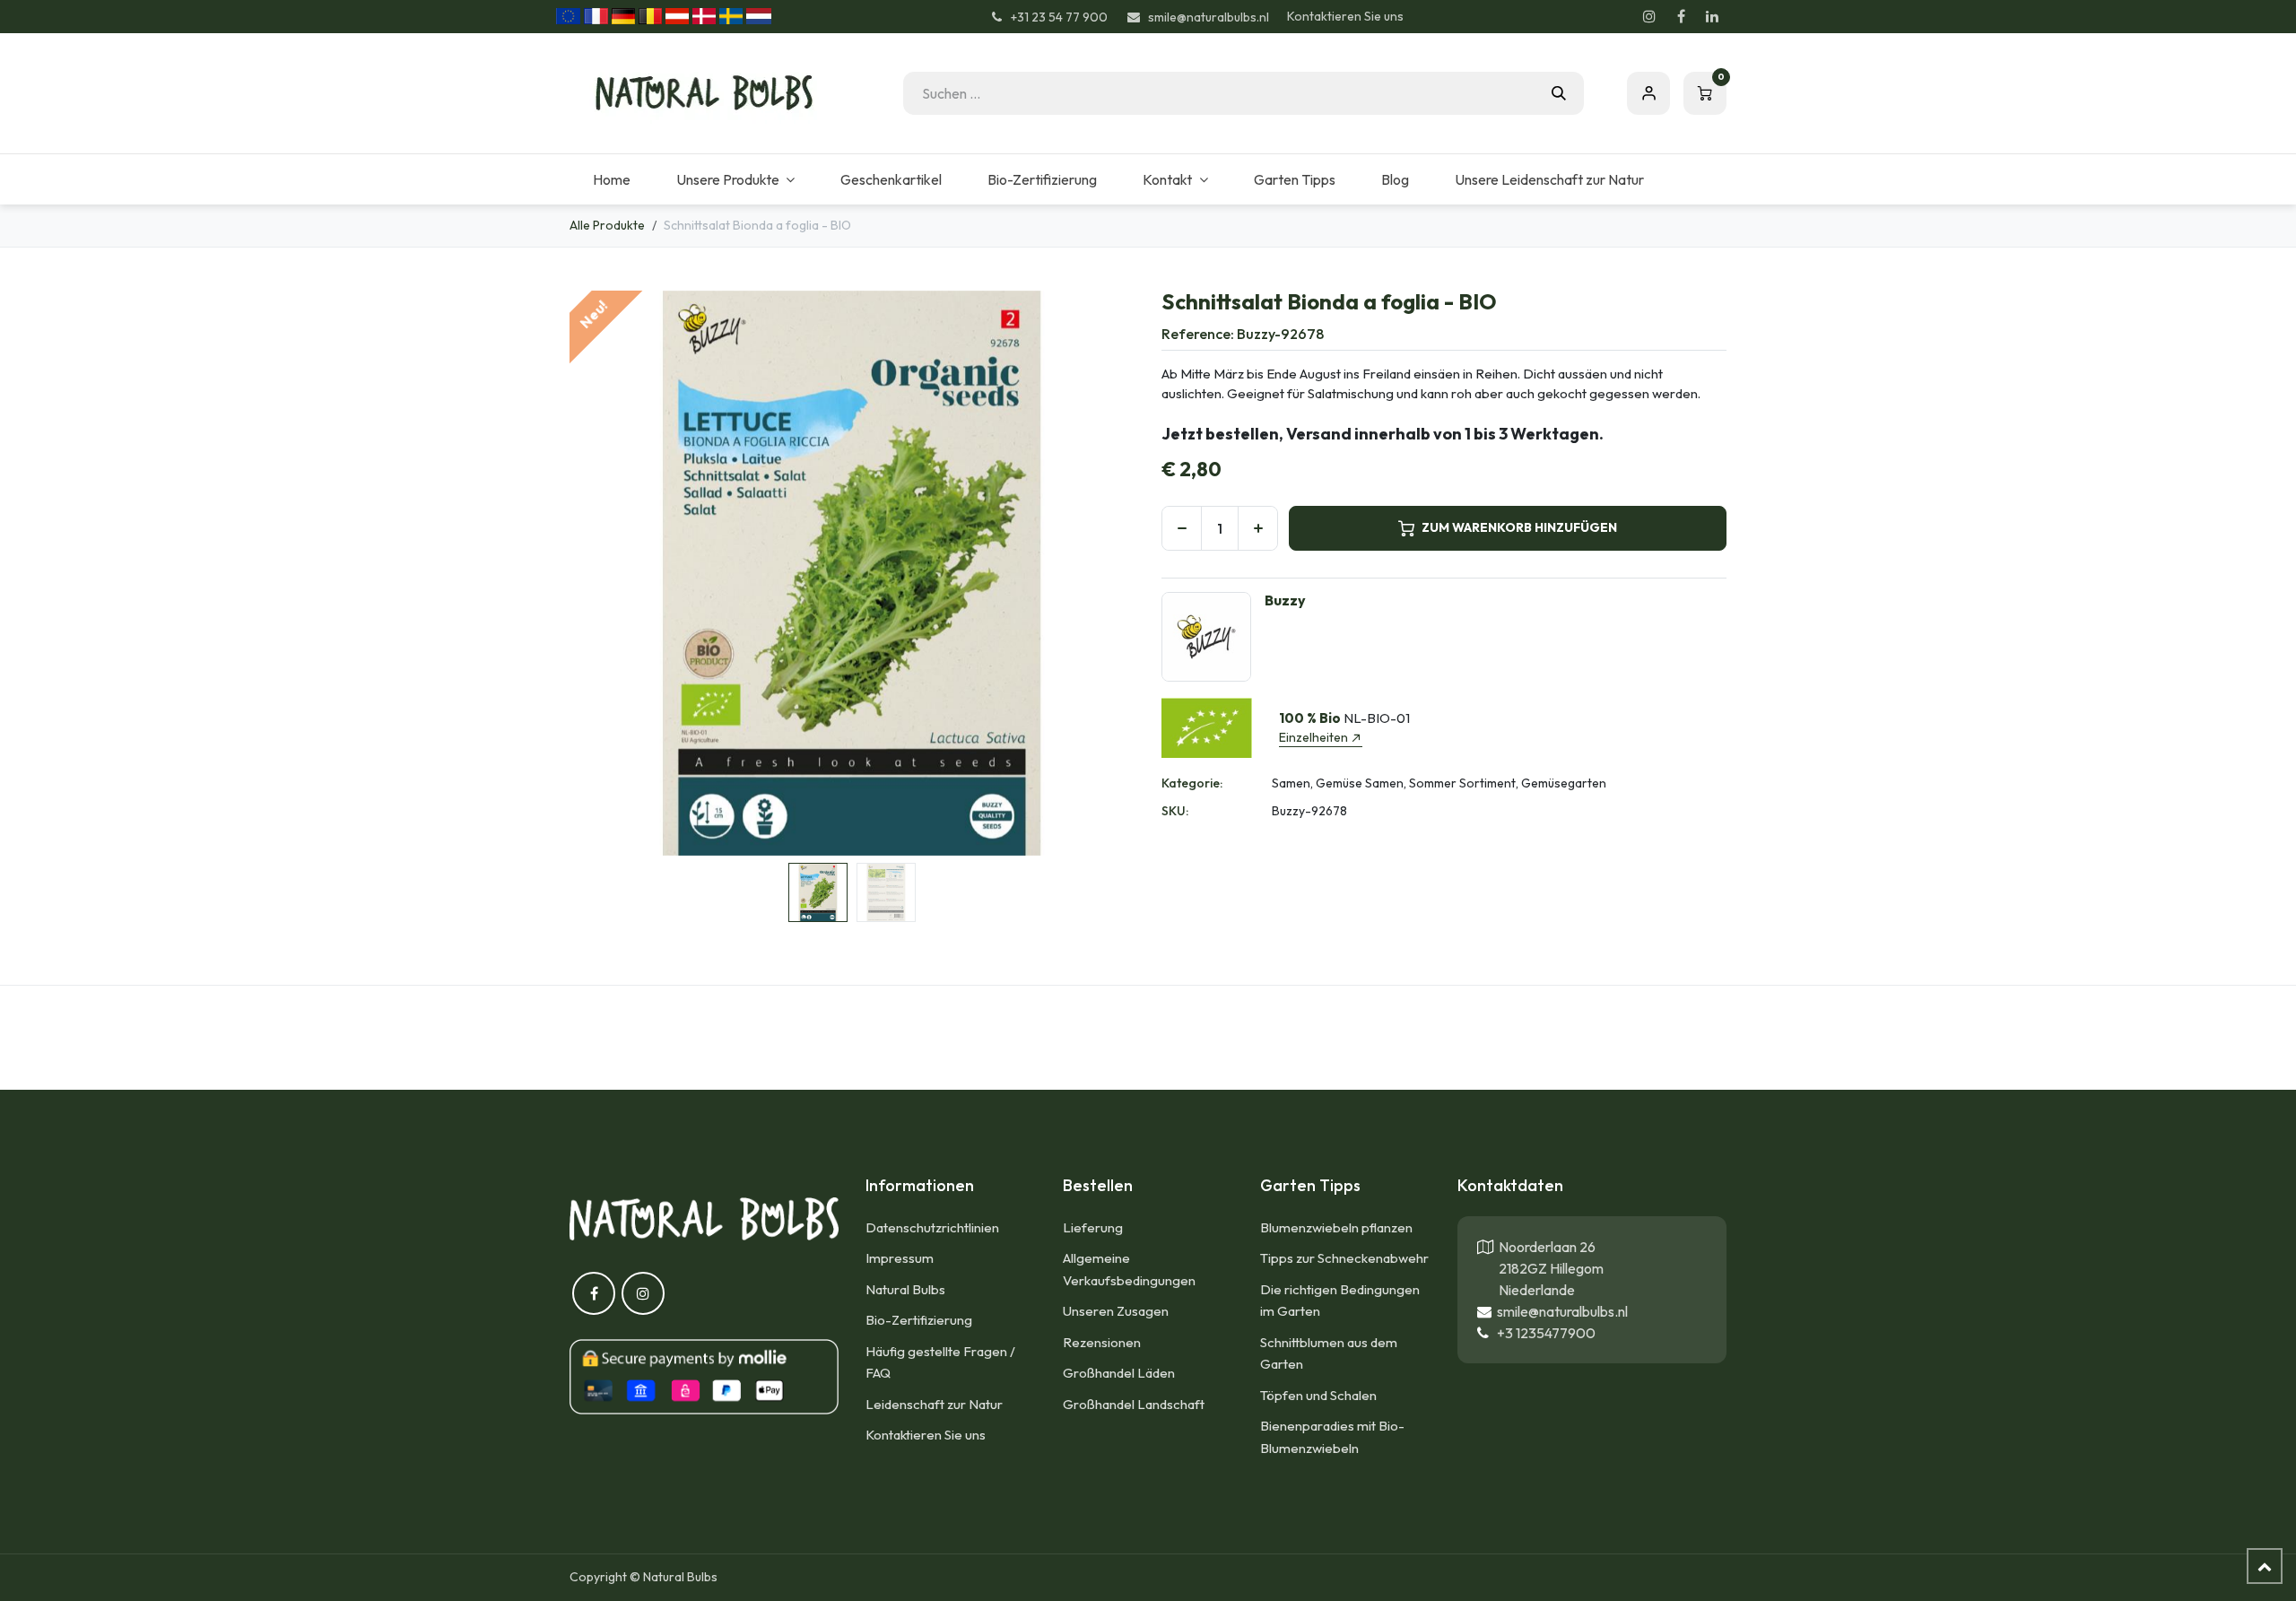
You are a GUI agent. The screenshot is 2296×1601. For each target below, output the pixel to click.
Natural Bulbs (905, 1289)
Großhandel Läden (1119, 1373)
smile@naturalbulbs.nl (1560, 1311)
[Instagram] (1649, 16)
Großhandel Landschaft (1134, 1404)
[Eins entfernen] (1182, 528)
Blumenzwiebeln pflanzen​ (1336, 1227)
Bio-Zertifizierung (919, 1320)
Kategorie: (1192, 783)
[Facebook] (1681, 16)
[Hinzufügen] (1258, 528)
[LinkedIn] (1712, 16)
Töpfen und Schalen (1318, 1395)
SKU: (1175, 811)
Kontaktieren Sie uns (1345, 16)
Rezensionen (1102, 1342)
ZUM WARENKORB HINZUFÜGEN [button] (1519, 527)
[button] (598, 573)
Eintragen (1648, 93)
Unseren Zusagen (1116, 1311)
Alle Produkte (607, 225)
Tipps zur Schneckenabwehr (1344, 1258)
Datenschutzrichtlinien (932, 1227)
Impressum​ (900, 1258)
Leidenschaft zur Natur (934, 1404)
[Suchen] (1559, 93)
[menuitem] (611, 179)
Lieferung (1093, 1227)
